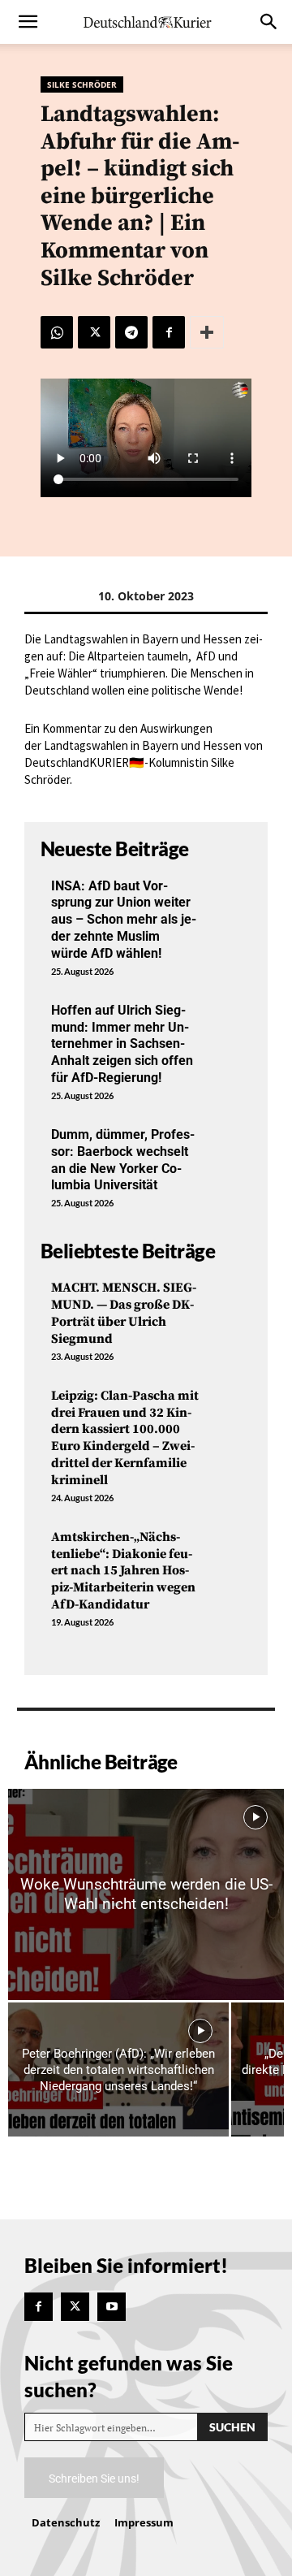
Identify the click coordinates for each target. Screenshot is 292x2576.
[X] (94, 332)
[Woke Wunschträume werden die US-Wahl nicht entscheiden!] (146, 1894)
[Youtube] (112, 2307)
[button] (28, 22)
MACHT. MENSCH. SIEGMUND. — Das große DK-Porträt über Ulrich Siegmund (124, 1313)
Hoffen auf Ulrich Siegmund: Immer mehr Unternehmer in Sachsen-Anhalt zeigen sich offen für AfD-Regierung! (122, 1044)
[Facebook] (169, 332)
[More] (207, 332)
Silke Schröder (82, 84)
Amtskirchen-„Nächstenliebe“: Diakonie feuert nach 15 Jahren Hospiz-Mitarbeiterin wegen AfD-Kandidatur (123, 1571)
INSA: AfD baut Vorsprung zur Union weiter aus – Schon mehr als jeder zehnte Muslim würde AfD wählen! (124, 920)
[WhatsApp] (57, 332)
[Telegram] (131, 332)
